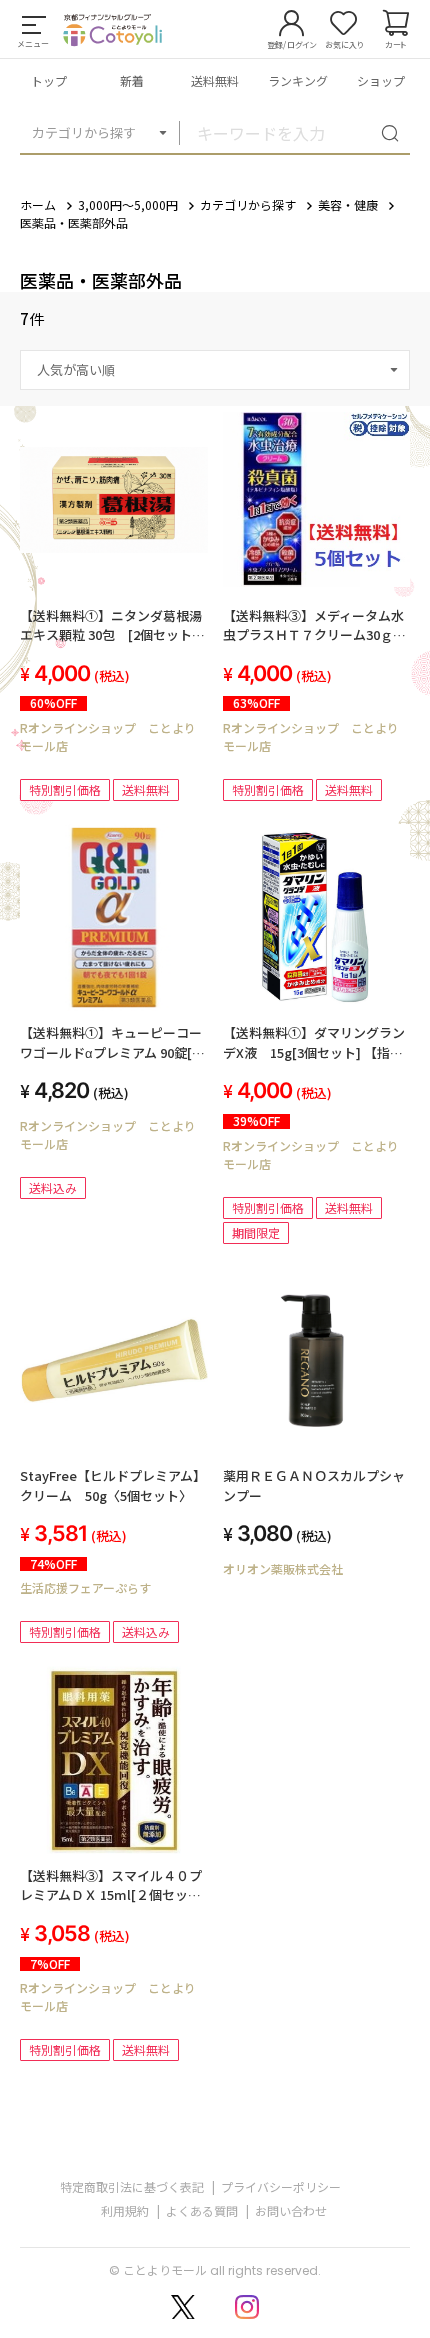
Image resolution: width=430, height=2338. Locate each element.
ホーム (38, 204)
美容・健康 (348, 204)
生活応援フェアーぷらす (85, 1587)
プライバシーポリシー (281, 2186)
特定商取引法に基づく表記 (132, 2186)
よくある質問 (202, 2210)
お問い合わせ (291, 2210)
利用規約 (125, 2210)
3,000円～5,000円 (128, 204)
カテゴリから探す (84, 132)
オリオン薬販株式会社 (283, 1568)
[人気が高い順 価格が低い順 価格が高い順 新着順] (215, 370)
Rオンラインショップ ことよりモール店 (108, 736)
